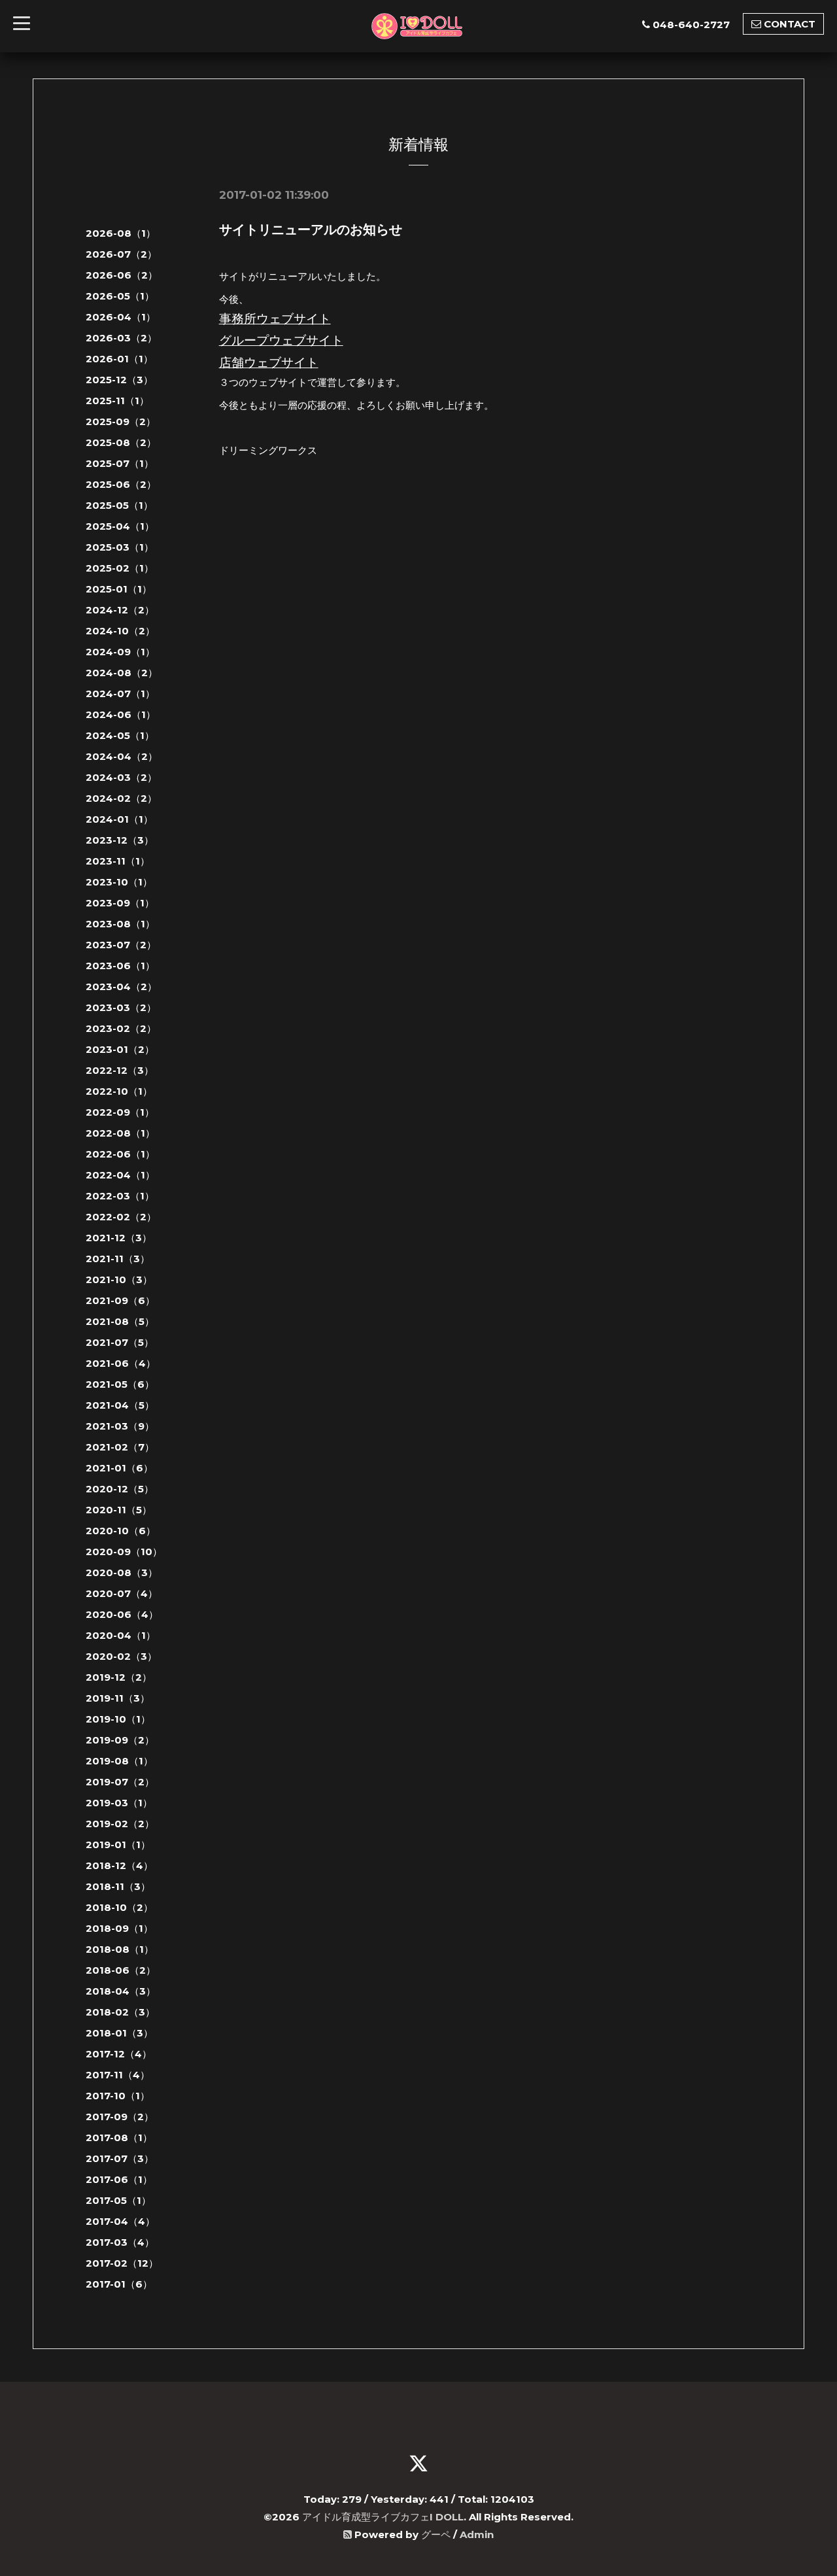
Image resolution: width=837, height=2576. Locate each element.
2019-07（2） (120, 1782)
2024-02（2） (121, 798)
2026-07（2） (121, 254)
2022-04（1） (120, 1175)
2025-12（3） (119, 380)
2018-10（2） (119, 1907)
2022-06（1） (120, 1154)
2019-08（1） (119, 1761)
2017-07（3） (120, 2158)
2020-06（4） (122, 1614)
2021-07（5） (120, 1342)
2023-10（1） (119, 882)
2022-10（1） (119, 1091)
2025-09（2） (121, 421)
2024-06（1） (121, 714)
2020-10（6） (121, 1531)
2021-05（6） (120, 1384)
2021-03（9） (120, 1426)
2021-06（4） (121, 1363)
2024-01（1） (119, 819)
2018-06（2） (121, 1970)
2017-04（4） (120, 2221)
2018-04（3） (121, 1991)
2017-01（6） (119, 2284)
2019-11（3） (118, 1698)
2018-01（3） (119, 2033)
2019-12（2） (119, 1677)
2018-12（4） (119, 1865)
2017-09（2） (120, 2117)
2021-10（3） (119, 1279)
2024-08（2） (122, 673)
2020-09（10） (124, 1552)
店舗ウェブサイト (269, 363)
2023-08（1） (120, 924)
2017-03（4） (120, 2242)
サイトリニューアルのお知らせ (311, 230)
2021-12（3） (119, 1238)
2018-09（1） (119, 1928)
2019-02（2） (120, 1824)
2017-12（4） (119, 2054)
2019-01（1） (118, 1845)
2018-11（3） (118, 1886)
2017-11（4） (118, 2075)
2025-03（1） (120, 547)
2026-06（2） (122, 275)
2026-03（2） (121, 338)
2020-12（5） (120, 1489)
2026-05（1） (120, 296)
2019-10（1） (118, 1719)
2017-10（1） (118, 2096)
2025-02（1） (120, 568)
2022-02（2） (121, 1217)
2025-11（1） (117, 401)
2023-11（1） (118, 861)
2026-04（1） (121, 317)
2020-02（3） (121, 1656)
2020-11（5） (119, 1510)
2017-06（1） (119, 2179)
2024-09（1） (120, 652)
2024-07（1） (120, 694)
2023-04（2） (121, 987)
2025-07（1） (120, 463)
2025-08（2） (121, 442)
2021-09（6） (120, 1300)
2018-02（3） (120, 2012)
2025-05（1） (119, 505)
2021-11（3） (118, 1259)
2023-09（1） (120, 903)
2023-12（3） (120, 840)
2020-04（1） (121, 1635)
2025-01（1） (119, 589)
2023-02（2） (121, 1028)
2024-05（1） (120, 735)
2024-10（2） (120, 631)
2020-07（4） (122, 1593)
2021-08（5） (120, 1321)
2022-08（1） (120, 1133)
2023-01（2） (120, 1049)
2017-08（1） (119, 2138)
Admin (477, 2534)
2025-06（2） (121, 484)
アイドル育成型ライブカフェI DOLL (383, 2517)
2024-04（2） (122, 756)
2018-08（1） (120, 1949)
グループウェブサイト (281, 340)
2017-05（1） (118, 2200)
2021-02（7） (120, 1447)
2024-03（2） (121, 777)
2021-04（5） (120, 1405)
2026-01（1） (119, 359)
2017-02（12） (122, 2263)
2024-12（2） (120, 610)
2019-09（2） (120, 1740)
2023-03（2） (121, 1007)
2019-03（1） (119, 1803)
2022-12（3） (120, 1070)
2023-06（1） (120, 966)
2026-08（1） (121, 233)
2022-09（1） (120, 1112)
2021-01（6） (119, 1468)
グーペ (436, 2534)
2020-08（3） (122, 1572)
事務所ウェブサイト (275, 319)
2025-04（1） (120, 526)
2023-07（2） (121, 945)
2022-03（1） (120, 1196)
